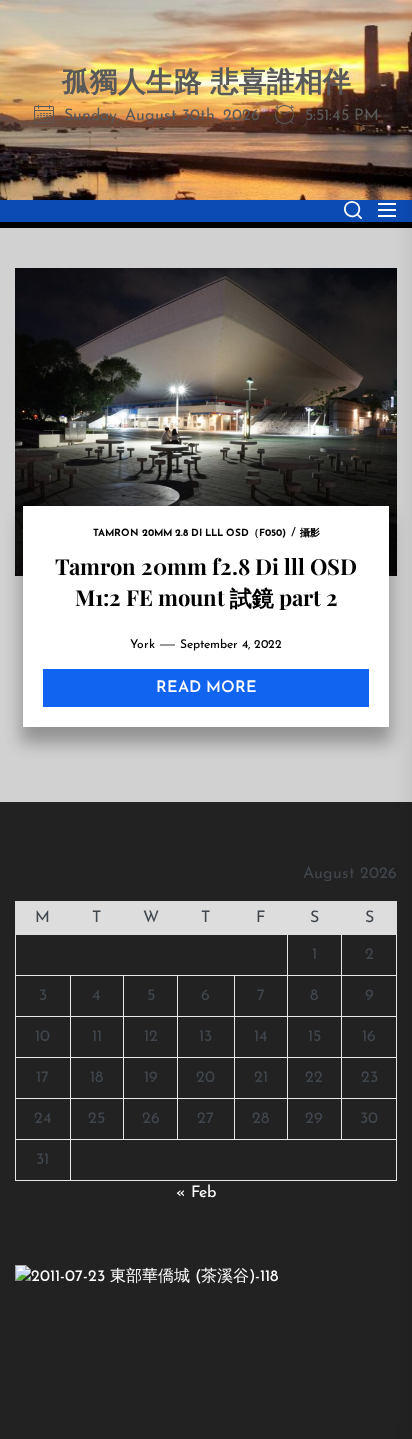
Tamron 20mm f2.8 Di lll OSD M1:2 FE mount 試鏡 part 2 (206, 581)
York (142, 645)
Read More (206, 688)
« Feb (196, 1193)
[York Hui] (146, 1277)
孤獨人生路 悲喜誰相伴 (206, 84)
